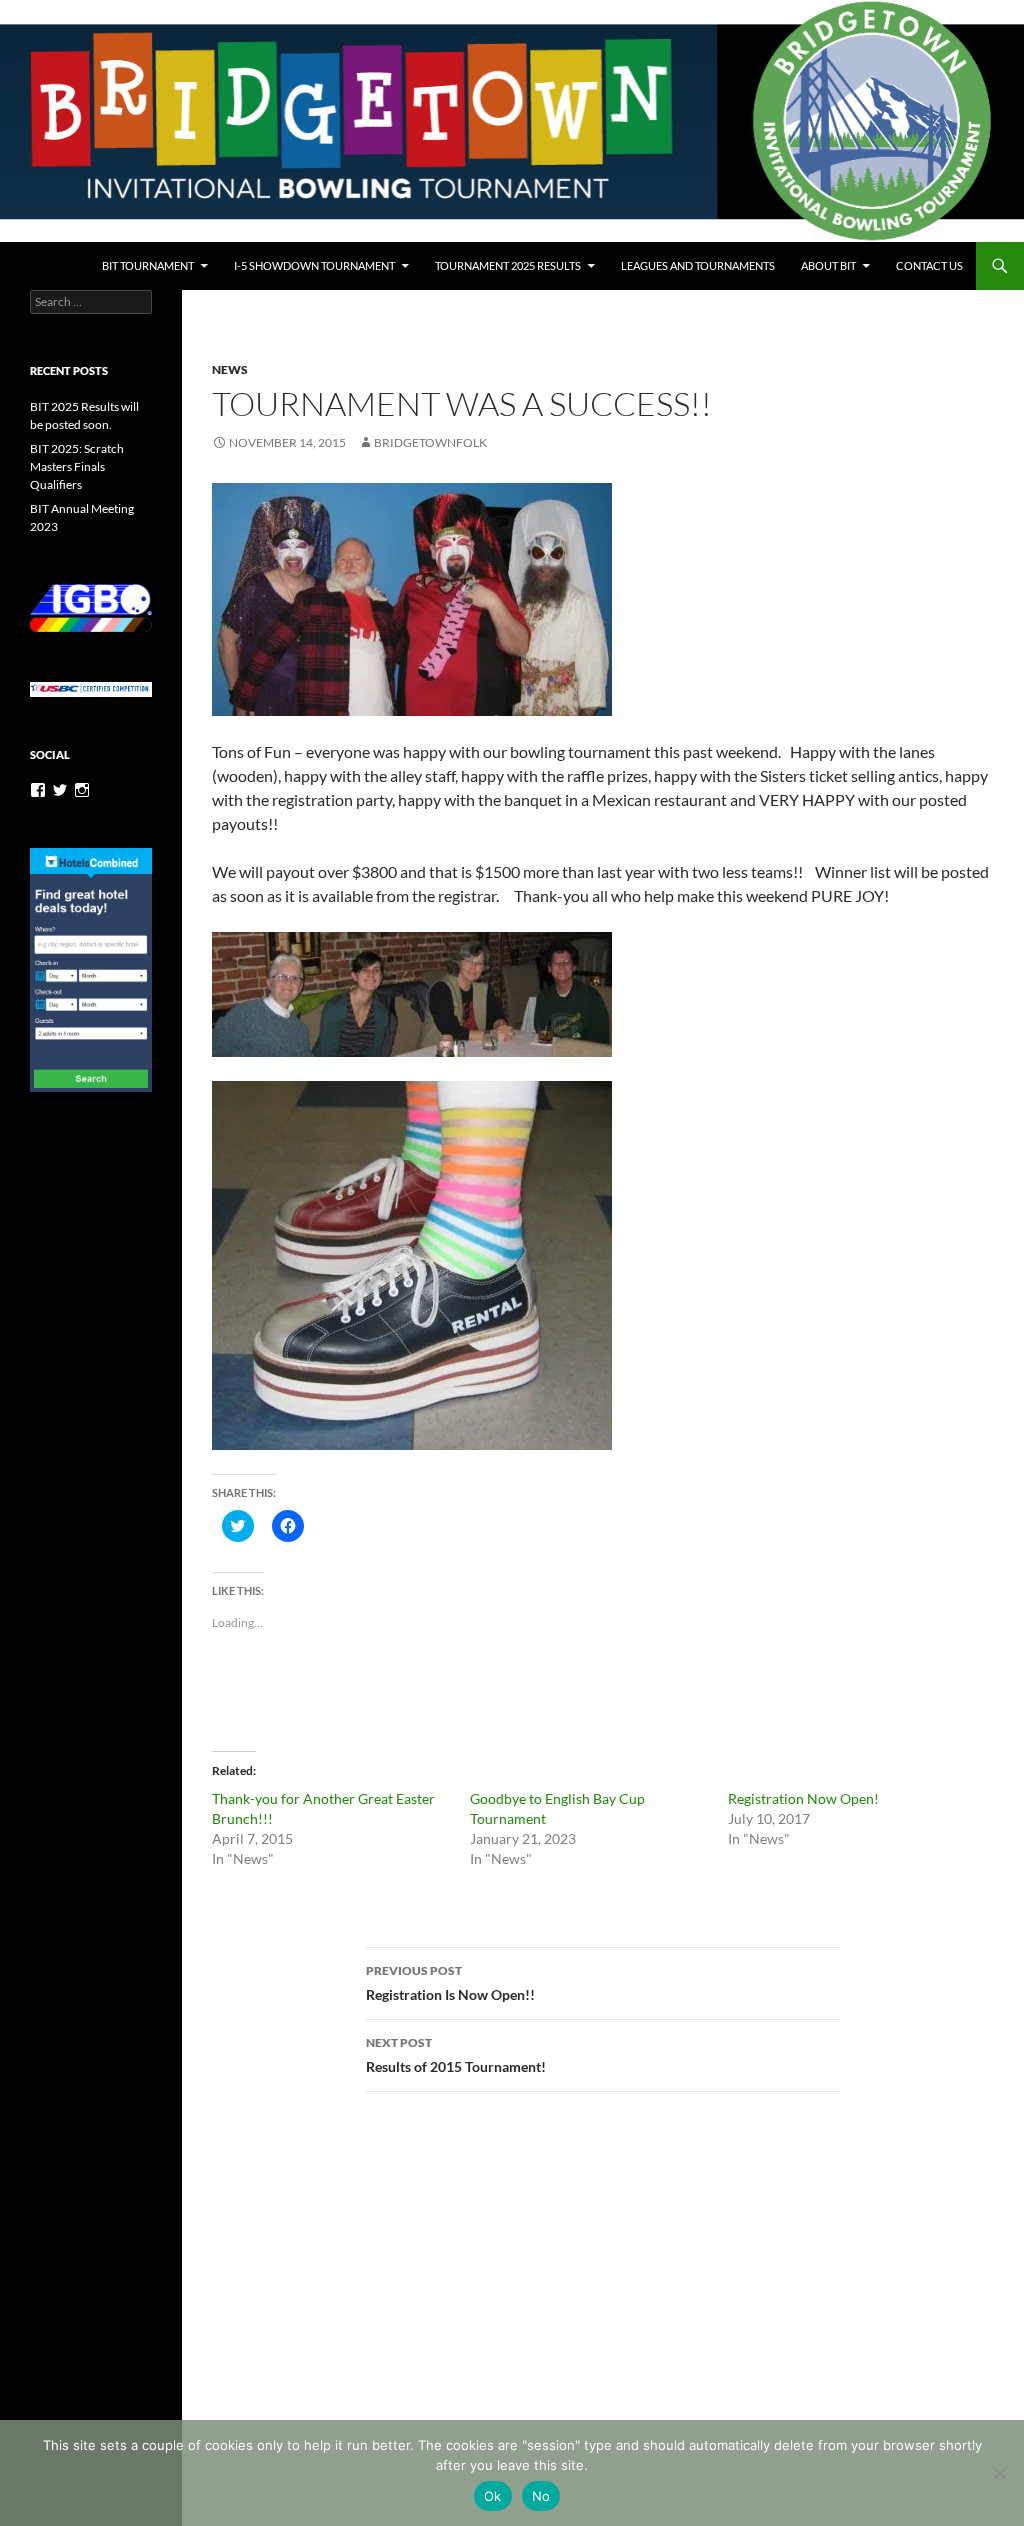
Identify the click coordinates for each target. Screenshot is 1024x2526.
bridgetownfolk (430, 442)
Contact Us (929, 265)
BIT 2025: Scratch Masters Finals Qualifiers (77, 466)
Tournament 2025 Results (508, 265)
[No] (999, 2473)
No (541, 2496)
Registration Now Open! (803, 1798)
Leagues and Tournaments (698, 265)
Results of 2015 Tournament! (456, 2055)
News (230, 369)
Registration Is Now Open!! (450, 1983)
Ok (493, 2496)
